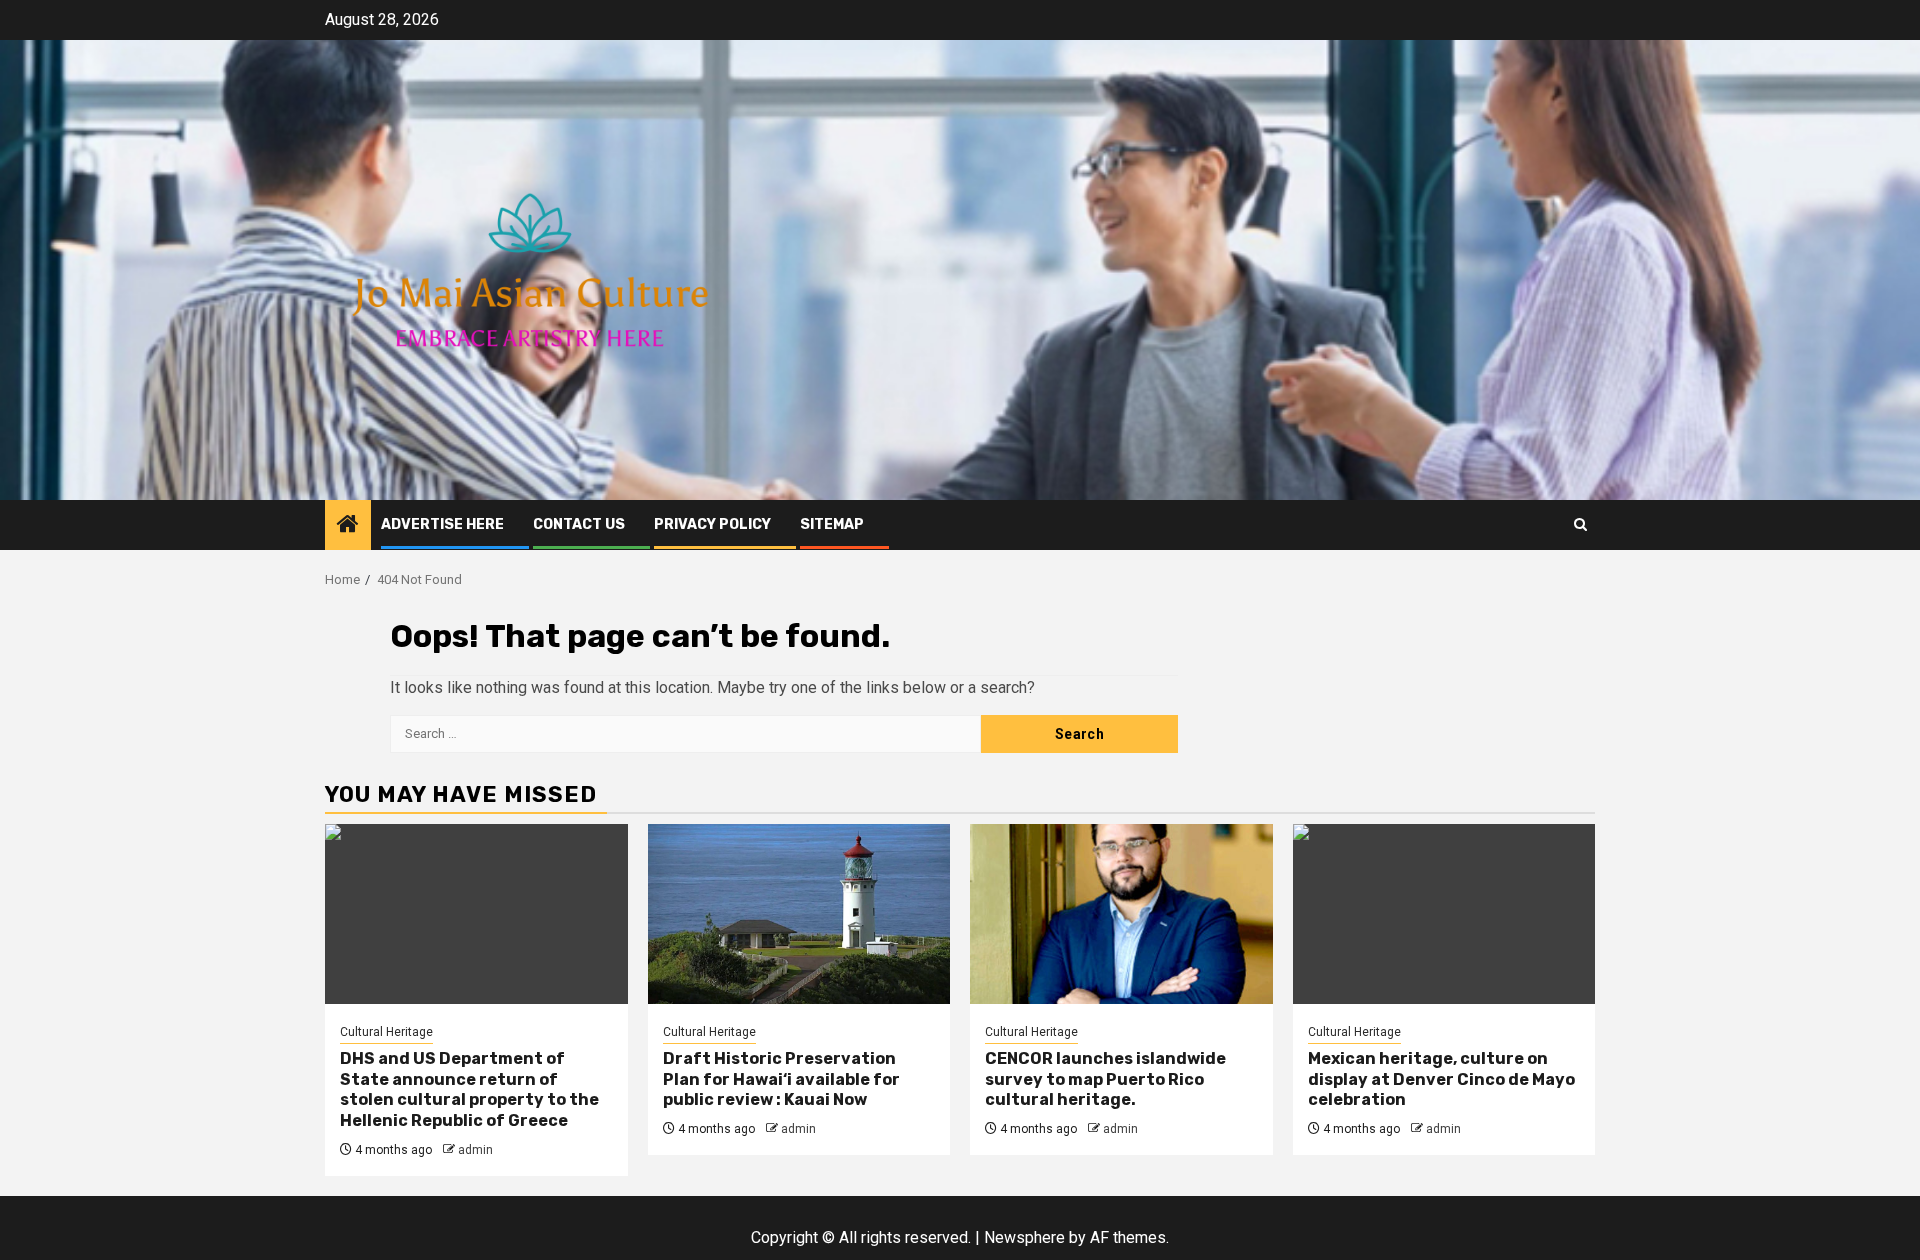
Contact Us (579, 524)
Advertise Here (442, 524)
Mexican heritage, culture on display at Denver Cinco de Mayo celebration (1441, 1079)
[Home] (348, 526)
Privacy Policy (712, 524)
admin (475, 1150)
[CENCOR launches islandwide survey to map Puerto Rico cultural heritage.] (1121, 914)
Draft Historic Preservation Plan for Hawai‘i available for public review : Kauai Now (781, 1079)
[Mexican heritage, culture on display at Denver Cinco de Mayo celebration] (1444, 914)
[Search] (1580, 524)
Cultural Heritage (386, 1032)
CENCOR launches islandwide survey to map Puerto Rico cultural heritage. (1105, 1079)
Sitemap (832, 524)
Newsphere (1024, 1237)
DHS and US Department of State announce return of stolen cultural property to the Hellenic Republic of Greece (469, 1089)
